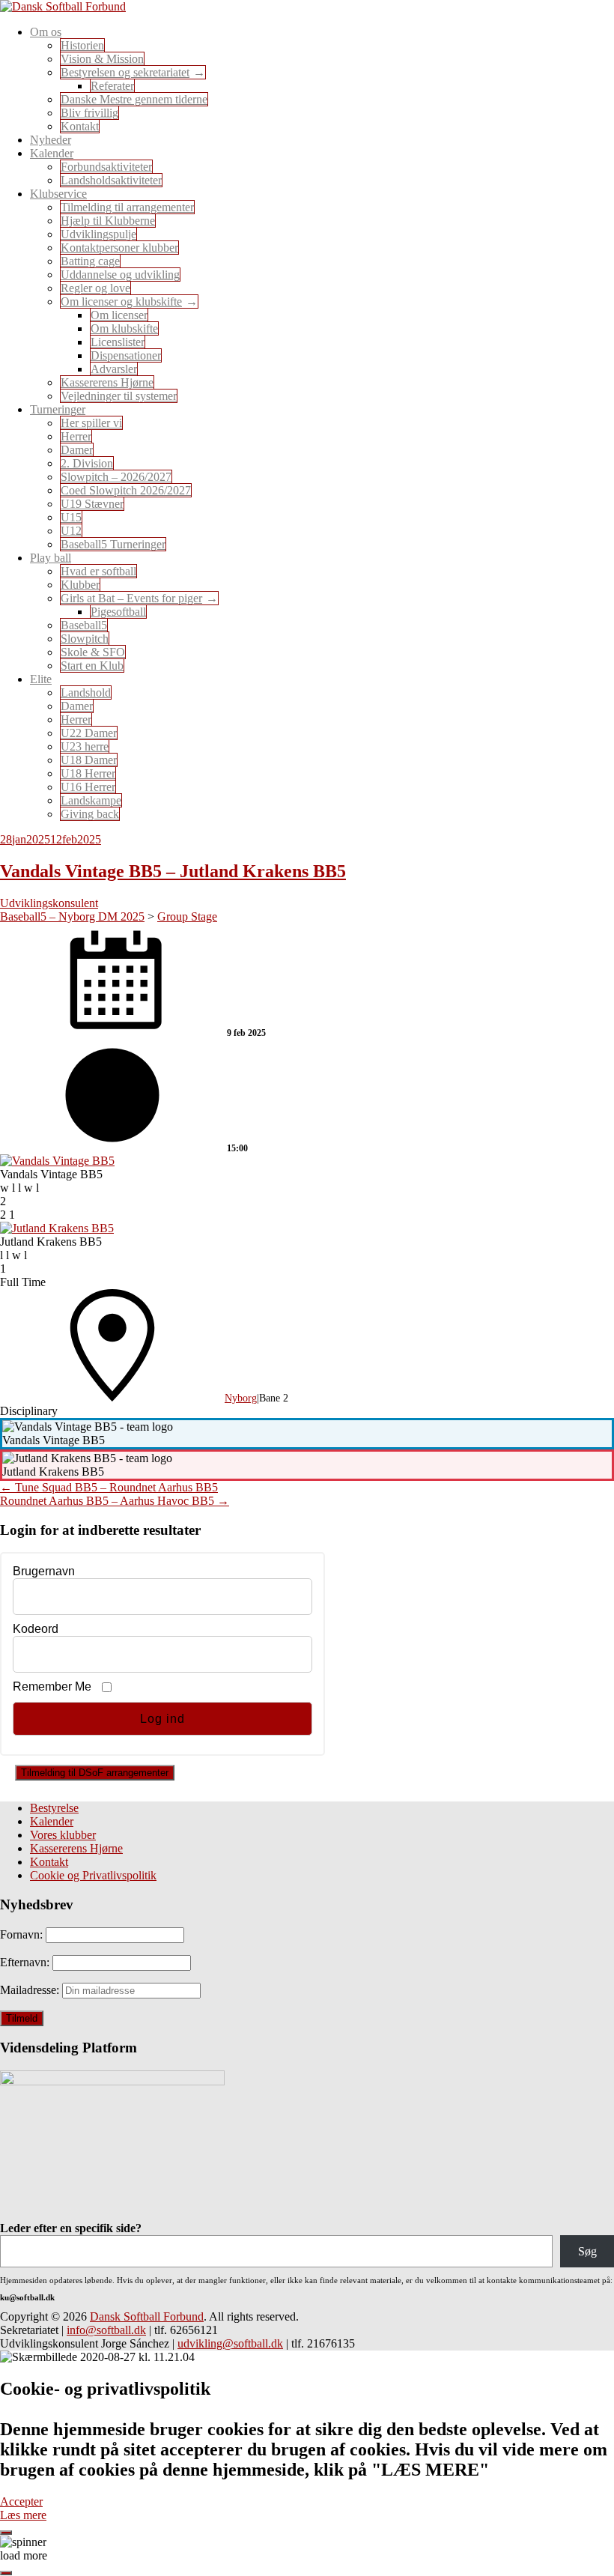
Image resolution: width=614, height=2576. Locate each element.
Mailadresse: (31, 1990)
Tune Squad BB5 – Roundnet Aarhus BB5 (109, 1487)
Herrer (76, 436)
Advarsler (114, 369)
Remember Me (52, 1686)
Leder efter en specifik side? (71, 2228)
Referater (112, 86)
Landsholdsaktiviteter (111, 180)
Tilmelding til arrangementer (127, 207)
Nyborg (241, 1398)
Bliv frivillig (89, 113)
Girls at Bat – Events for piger (131, 598)
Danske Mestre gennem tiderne (134, 99)
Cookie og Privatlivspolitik (93, 1875)
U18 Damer (89, 760)
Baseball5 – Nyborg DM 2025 (72, 916)
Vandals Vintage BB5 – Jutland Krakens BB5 (173, 871)
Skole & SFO (93, 652)
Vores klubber (63, 1835)
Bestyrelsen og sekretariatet (125, 72)
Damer (77, 450)
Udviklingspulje (98, 234)
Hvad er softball (98, 571)
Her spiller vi (91, 423)
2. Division (87, 463)
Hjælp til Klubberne (108, 221)
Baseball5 (84, 625)
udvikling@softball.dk (230, 2343)
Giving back (90, 814)
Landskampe (91, 800)
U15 (71, 517)
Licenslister (118, 342)
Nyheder (51, 140)
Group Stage (187, 916)
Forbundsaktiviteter (106, 167)
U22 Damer (89, 733)
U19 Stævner (92, 504)
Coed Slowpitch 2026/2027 (126, 490)
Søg (587, 2251)
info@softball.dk (106, 2330)
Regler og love (95, 288)
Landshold (86, 693)
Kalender (52, 1821)
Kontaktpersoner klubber (119, 248)
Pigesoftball (118, 612)
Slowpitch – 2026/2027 (116, 477)
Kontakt (80, 126)
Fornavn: (23, 1934)
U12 (71, 531)
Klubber (80, 585)
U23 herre (85, 746)
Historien (82, 45)
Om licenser (119, 315)
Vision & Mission (102, 59)
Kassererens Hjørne (107, 382)
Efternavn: (26, 1962)
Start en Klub (92, 666)
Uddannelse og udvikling (120, 275)
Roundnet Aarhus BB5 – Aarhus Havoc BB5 (115, 1501)
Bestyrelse (54, 1808)
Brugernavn (44, 1571)
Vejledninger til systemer (119, 396)
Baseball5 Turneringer (113, 544)
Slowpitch (85, 639)
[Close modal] (6, 2533)
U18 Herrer (88, 773)
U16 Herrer (88, 787)
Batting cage (90, 261)
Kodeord (36, 1629)
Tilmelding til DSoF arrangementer (95, 1773)
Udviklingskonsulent (49, 903)
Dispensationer (126, 355)
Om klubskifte (124, 328)
